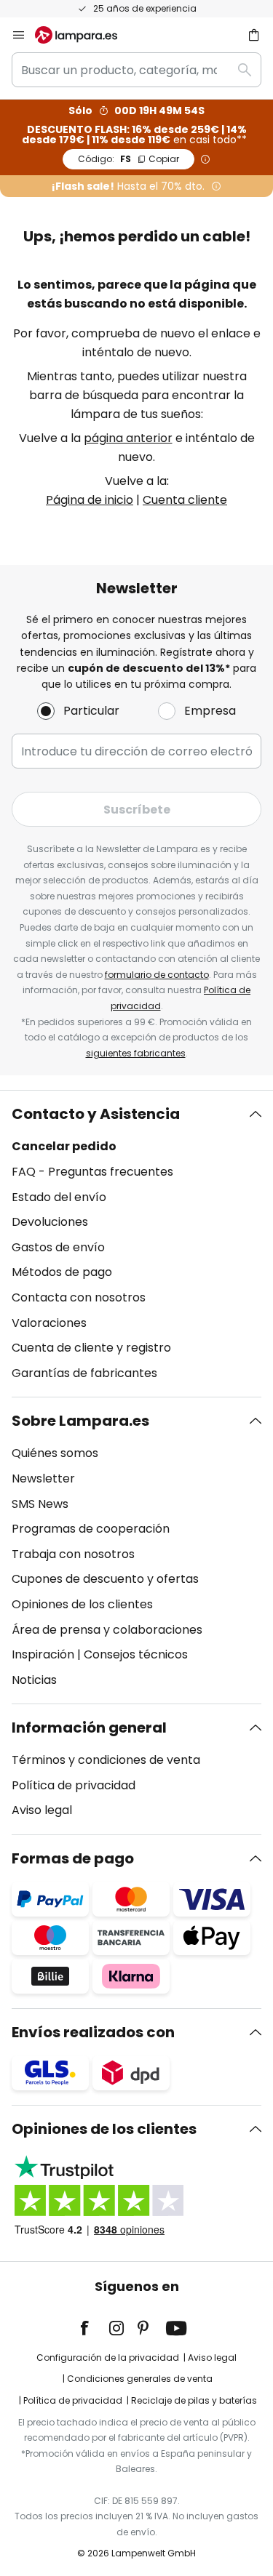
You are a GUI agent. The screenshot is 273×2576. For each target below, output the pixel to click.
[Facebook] (94, 2328)
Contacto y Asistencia (96, 1114)
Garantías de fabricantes (84, 1373)
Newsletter (43, 1478)
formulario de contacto (157, 975)
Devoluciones (50, 1222)
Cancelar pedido (64, 1146)
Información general (89, 1728)
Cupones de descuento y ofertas (105, 1579)
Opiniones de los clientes (82, 1604)
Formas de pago (73, 1858)
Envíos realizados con (93, 2032)
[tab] (136, 1244)
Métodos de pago (62, 1272)
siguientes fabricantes (136, 1053)
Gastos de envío (58, 1247)
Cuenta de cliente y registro (91, 1348)
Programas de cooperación (91, 1529)
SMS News (40, 1504)
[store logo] (85, 35)
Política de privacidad (74, 1785)
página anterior (128, 438)
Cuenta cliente (185, 500)
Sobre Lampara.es (80, 1421)
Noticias (34, 1680)
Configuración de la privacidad (108, 2358)
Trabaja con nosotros (73, 1554)
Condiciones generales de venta (140, 2379)
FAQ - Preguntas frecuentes (92, 1172)
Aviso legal (42, 1810)
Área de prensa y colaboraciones (107, 1630)
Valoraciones (49, 1323)
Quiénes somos (55, 1453)
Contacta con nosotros (79, 1297)
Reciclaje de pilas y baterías (194, 2400)
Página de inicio (90, 500)
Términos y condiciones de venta (106, 1760)
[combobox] (136, 70)
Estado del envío (59, 1197)
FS (128, 159)
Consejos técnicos (136, 1654)
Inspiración (43, 1654)
